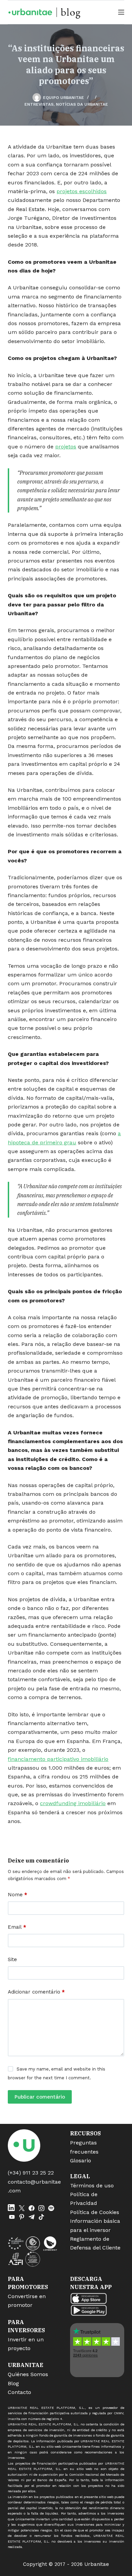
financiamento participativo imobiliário (58, 1759)
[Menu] (121, 12)
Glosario (81, 2161)
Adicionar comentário (36, 1992)
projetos (66, 447)
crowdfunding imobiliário (73, 1803)
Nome (17, 1895)
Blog (13, 2383)
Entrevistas (39, 104)
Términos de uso (92, 2185)
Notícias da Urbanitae (82, 104)
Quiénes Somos (28, 2374)
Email (17, 1927)
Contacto (19, 2392)
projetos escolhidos (82, 191)
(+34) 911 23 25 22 (31, 2173)
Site (12, 1959)
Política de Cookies (95, 2212)
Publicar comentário (40, 2097)
